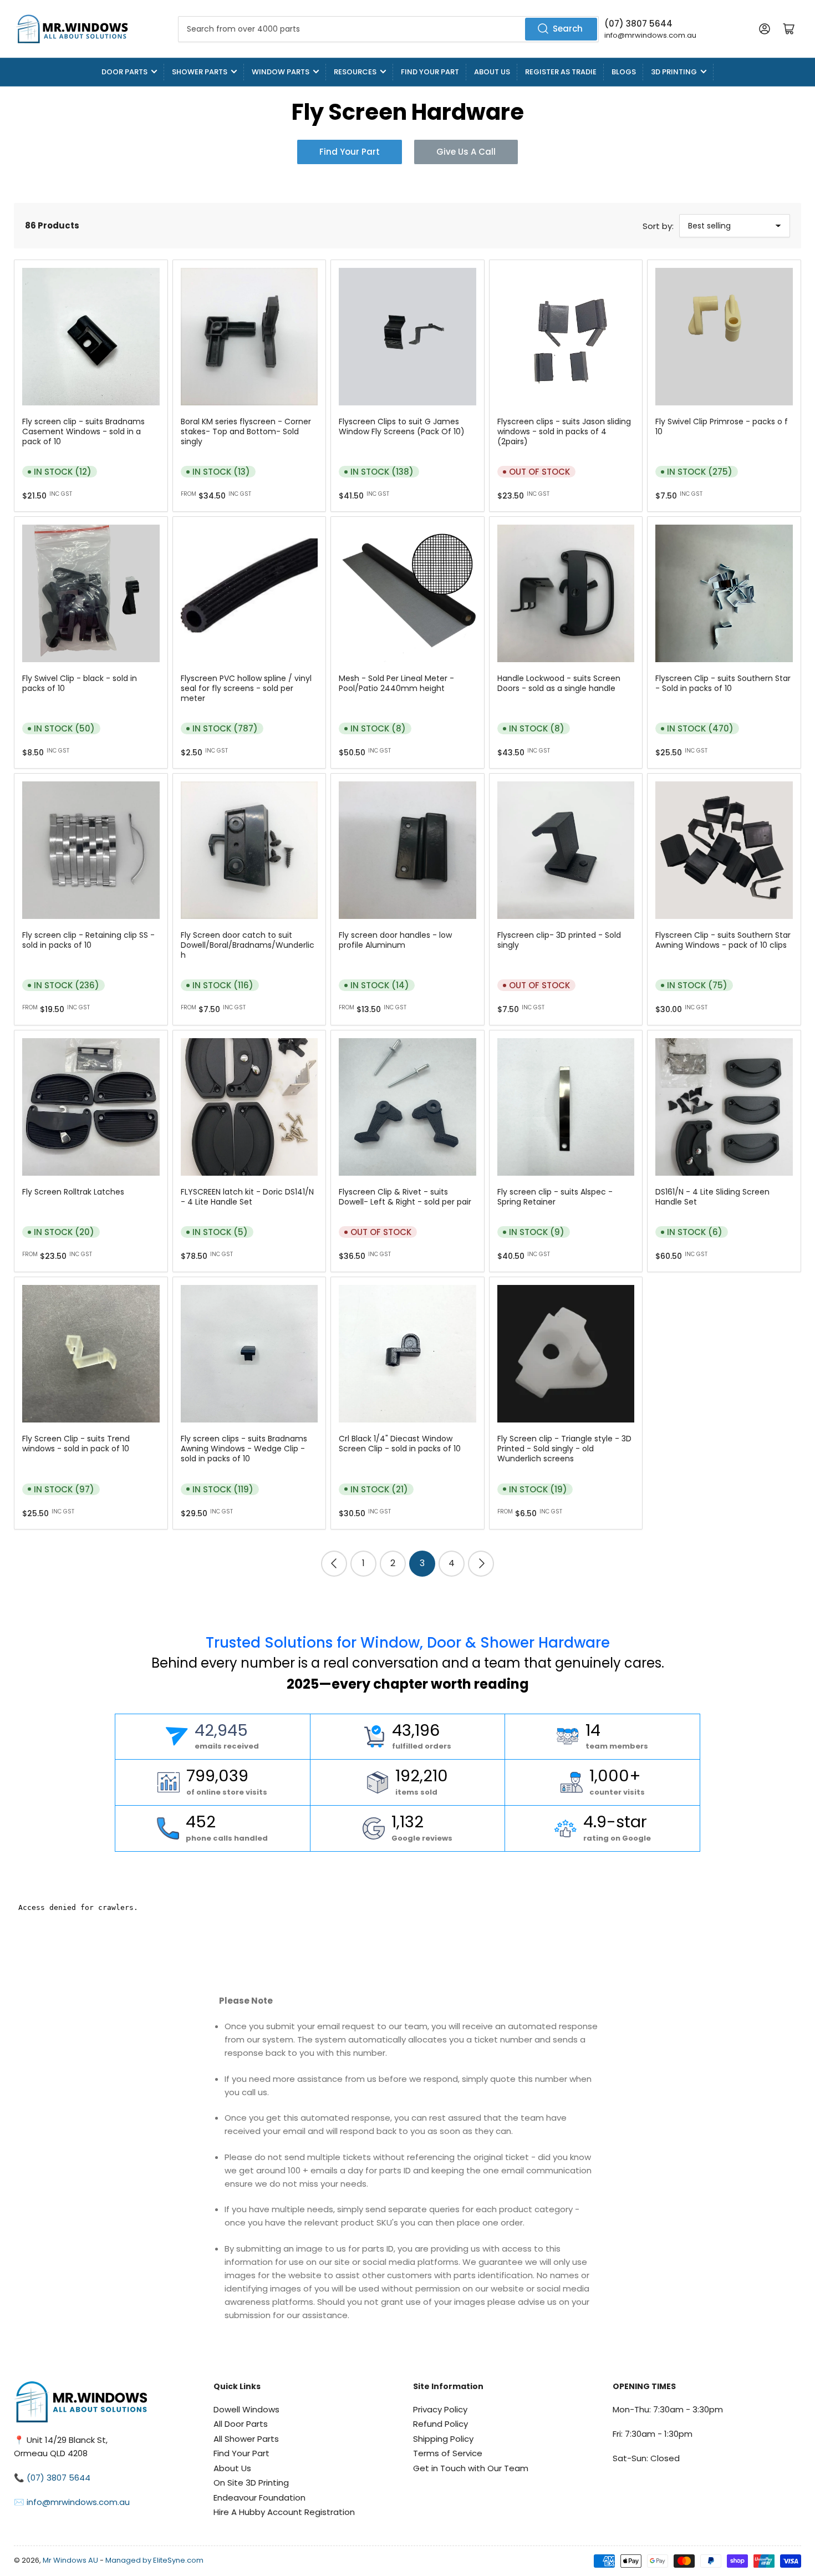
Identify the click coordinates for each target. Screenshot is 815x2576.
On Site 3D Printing (251, 2483)
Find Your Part (430, 72)
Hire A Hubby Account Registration (284, 2512)
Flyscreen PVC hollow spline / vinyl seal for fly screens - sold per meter (246, 688)
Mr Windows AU (70, 2560)
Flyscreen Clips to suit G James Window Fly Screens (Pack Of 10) (402, 426)
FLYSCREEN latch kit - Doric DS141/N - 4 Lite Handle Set (247, 1197)
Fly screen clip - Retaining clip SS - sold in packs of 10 (88, 940)
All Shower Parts (246, 2439)
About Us (492, 72)
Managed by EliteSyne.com (154, 2560)
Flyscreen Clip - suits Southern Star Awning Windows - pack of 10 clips (723, 940)
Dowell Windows (246, 2409)
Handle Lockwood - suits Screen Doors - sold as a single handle (559, 683)
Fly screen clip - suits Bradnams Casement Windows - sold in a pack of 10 (83, 431)
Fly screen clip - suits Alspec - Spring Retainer (555, 1197)
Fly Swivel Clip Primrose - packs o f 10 (722, 426)
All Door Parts (241, 2424)
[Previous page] (334, 1564)
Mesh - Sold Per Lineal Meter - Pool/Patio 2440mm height (396, 683)
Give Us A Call (466, 152)
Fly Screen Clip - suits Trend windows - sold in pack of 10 (76, 1444)
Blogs (624, 72)
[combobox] (388, 29)
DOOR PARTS (124, 72)
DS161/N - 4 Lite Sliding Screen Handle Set (712, 1197)
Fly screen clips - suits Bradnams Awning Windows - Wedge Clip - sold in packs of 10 (244, 1449)
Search (568, 29)
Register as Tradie (561, 72)
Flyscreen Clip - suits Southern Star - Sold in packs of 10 (723, 683)
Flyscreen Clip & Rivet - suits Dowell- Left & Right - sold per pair (405, 1197)
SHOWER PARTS (200, 72)
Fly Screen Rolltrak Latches (73, 1192)
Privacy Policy (440, 2409)
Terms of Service (448, 2453)
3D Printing (674, 72)
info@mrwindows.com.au (650, 35)
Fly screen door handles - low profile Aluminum (395, 940)
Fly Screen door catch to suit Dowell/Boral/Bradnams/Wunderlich (248, 945)
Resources (355, 72)
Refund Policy (440, 2424)
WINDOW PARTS (281, 72)
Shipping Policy (443, 2439)
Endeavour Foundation (259, 2498)
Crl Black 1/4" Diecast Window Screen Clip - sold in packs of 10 (400, 1444)
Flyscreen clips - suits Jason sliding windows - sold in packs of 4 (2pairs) (564, 431)
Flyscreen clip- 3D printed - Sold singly (559, 940)
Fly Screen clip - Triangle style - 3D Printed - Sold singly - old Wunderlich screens (564, 1449)
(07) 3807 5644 (638, 24)
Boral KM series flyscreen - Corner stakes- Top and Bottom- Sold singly (246, 431)
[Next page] (481, 1564)
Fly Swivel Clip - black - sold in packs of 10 (80, 683)
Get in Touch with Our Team (471, 2468)
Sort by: (658, 226)
